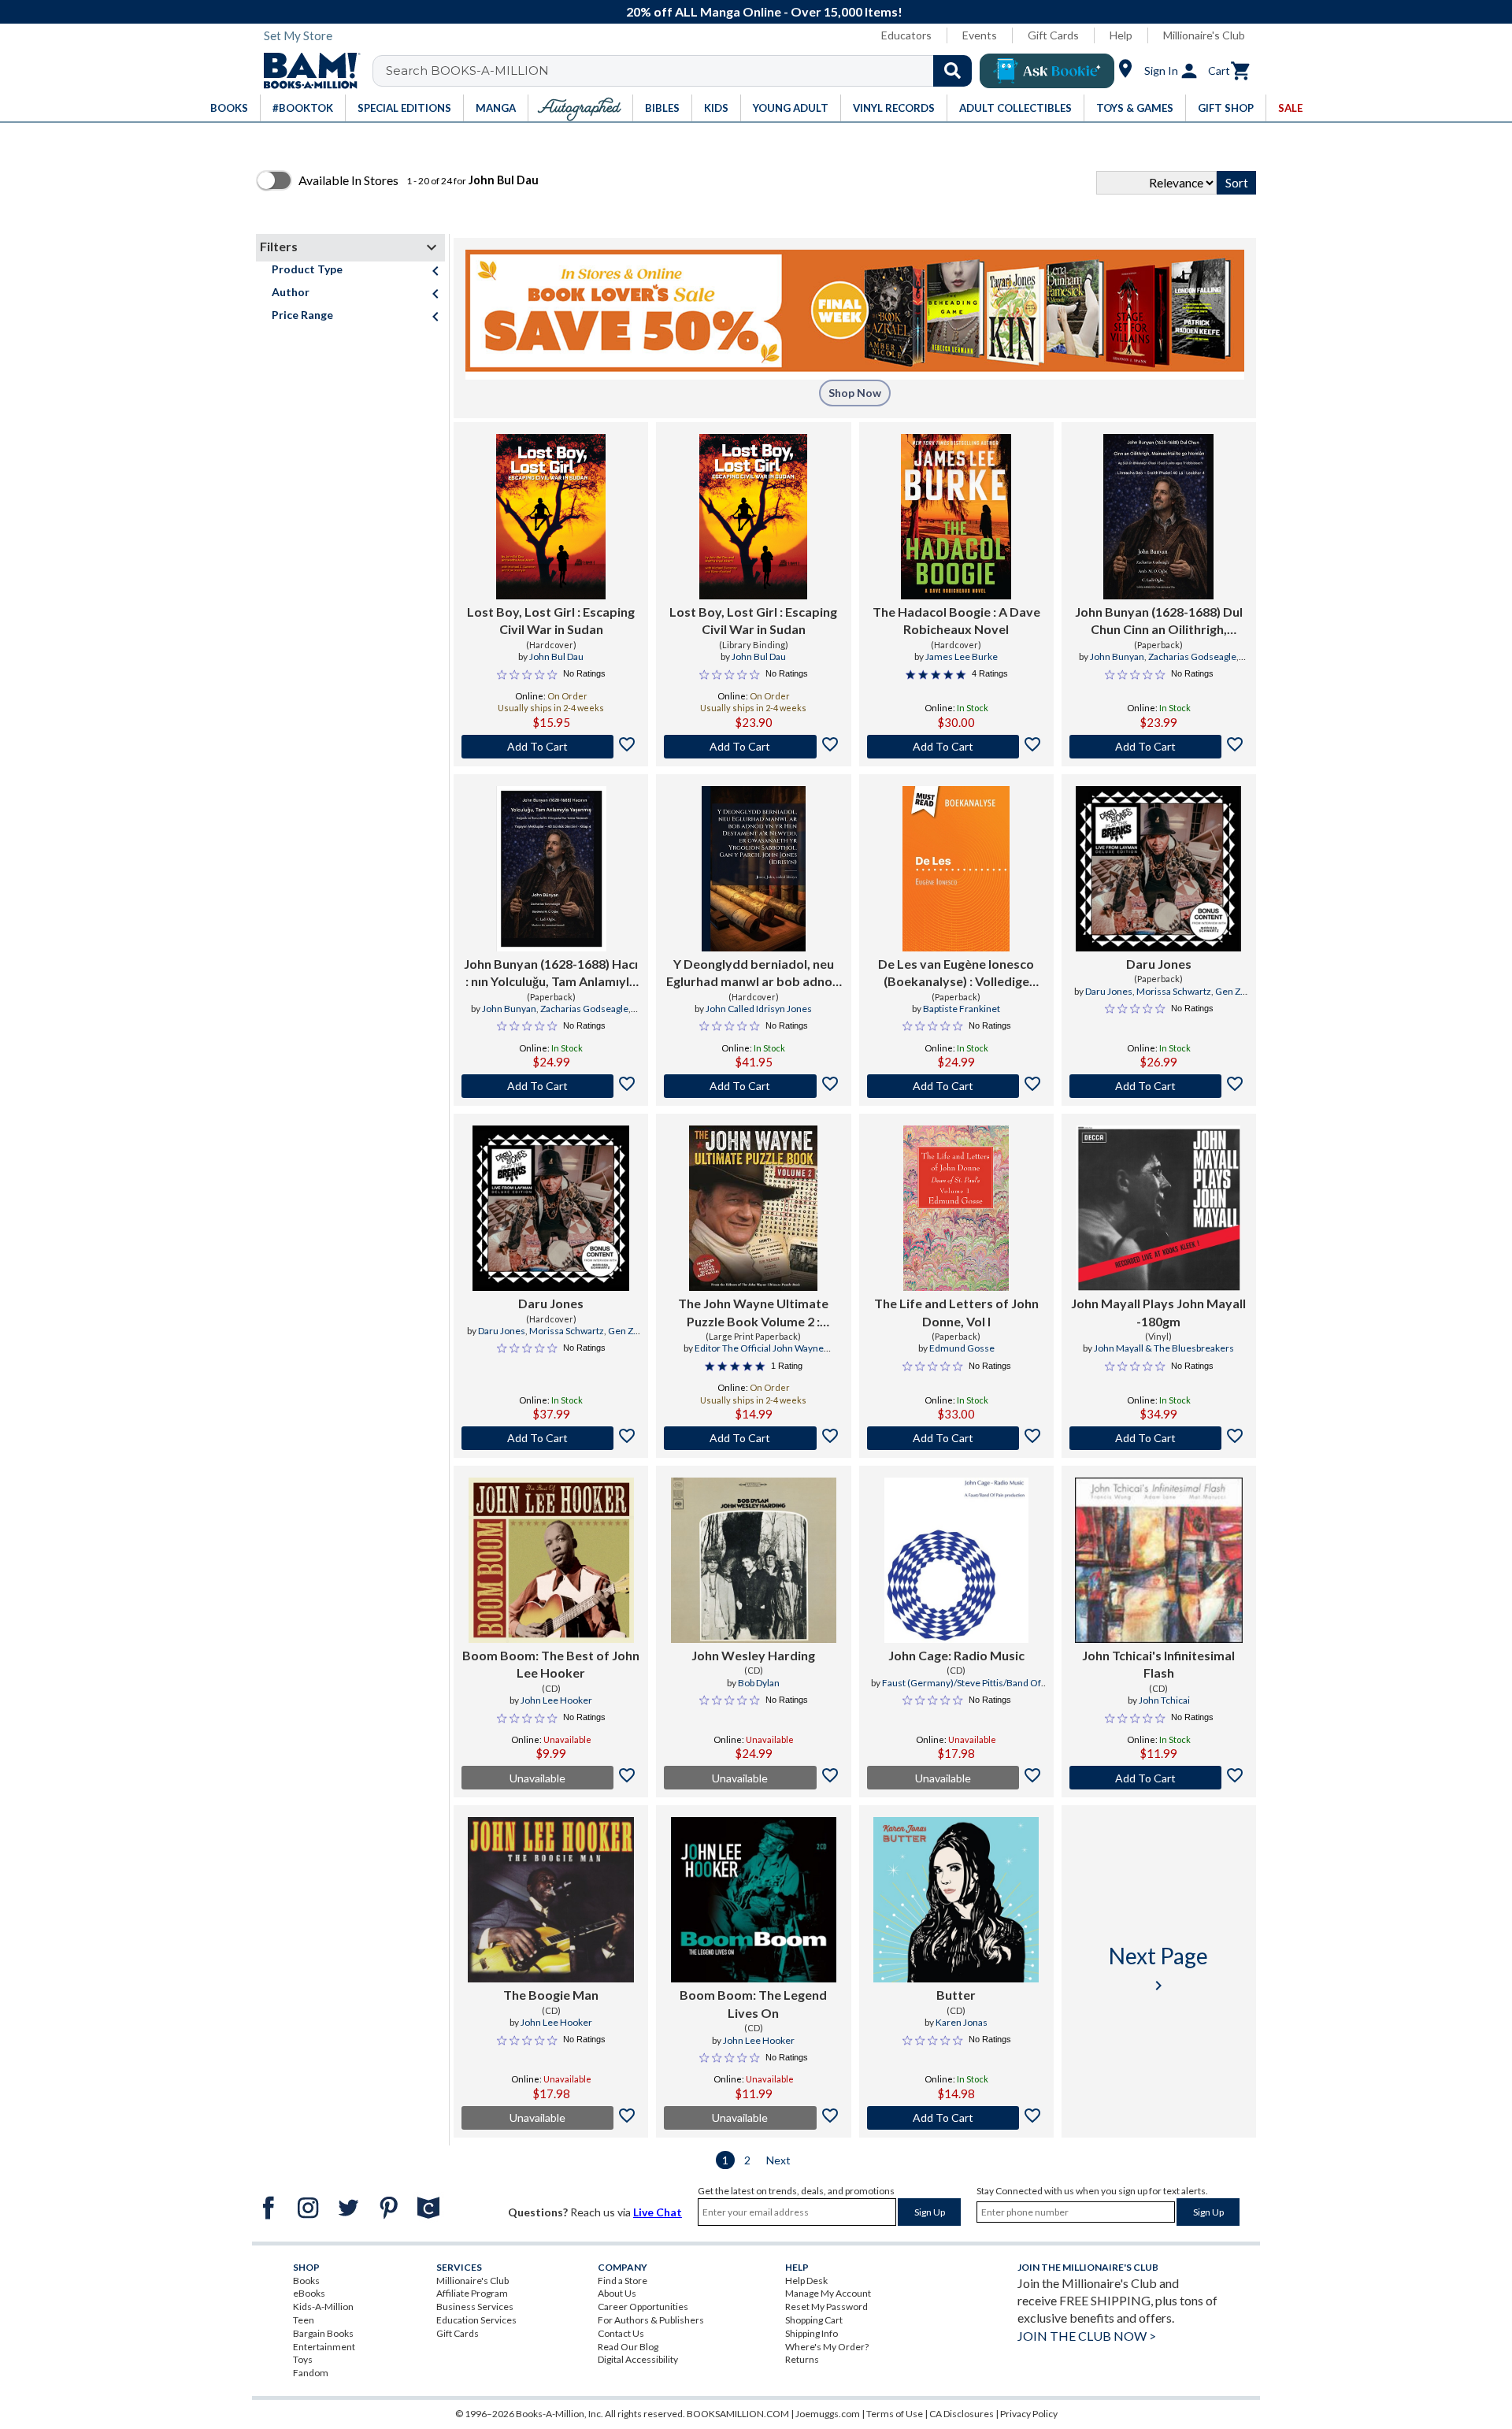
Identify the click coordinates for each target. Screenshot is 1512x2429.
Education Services (476, 2320)
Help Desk (806, 2281)
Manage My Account (828, 2293)
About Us (617, 2293)
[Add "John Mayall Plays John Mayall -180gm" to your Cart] (1159, 1438)
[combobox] (682, 71)
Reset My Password (826, 2307)
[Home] (306, 71)
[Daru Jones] (1158, 869)
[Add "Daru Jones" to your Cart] (1159, 1086)
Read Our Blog (628, 2347)
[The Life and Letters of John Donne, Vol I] (956, 1208)
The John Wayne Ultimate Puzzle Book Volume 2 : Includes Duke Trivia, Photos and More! (754, 1313)
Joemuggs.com (828, 2414)
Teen (304, 2320)
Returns (802, 2359)
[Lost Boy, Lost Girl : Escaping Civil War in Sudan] (551, 517)
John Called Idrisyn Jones (759, 1009)
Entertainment (324, 2347)
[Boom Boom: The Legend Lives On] (754, 1900)
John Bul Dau (556, 656)
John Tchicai (1164, 1700)
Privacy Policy (1029, 2414)
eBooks (309, 2293)
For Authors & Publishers (651, 2320)
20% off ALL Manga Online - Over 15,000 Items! (764, 11)
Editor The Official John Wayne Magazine (759, 1355)
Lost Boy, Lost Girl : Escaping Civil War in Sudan (551, 620)
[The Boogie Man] (551, 1900)
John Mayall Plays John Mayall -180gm (1158, 1312)
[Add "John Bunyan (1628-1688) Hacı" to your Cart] (551, 1086)
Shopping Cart (814, 2320)
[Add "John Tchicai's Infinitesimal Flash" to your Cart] (1159, 1778)
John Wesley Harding (753, 1655)
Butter (956, 1995)
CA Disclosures (962, 2414)
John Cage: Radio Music (956, 1655)
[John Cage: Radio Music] (956, 1560)
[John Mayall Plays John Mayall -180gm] (1158, 1208)
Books (306, 2281)
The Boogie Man (551, 1995)
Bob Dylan (759, 1683)
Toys (303, 2359)
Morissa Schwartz (1174, 991)
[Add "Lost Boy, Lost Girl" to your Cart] (551, 747)
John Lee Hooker (556, 1700)
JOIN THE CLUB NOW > (1087, 2336)
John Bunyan (1117, 656)
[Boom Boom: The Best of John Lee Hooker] (551, 1560)
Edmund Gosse (962, 1348)
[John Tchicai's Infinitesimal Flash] (1159, 1560)
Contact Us (621, 2333)
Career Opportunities (643, 2307)
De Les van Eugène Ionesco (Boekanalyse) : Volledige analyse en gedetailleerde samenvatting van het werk (956, 973)
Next (778, 2160)
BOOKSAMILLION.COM (738, 2414)
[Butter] (956, 1900)
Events (980, 35)
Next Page (1158, 1969)
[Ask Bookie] (1047, 71)
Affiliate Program (472, 2293)
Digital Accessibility (638, 2359)
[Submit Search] (952, 71)
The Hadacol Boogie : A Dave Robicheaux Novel (956, 620)
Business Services (475, 2307)
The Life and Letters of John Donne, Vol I (956, 1312)
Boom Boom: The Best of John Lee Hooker (551, 1664)
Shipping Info (812, 2333)
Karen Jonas (962, 2022)
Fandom (311, 2373)
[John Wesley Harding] (754, 1560)
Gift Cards (1053, 35)
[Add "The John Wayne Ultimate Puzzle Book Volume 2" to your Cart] (753, 1438)
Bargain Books (323, 2333)
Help (1121, 35)
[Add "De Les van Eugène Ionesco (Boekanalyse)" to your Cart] (956, 1086)
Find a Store (623, 2281)
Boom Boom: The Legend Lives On (753, 2003)
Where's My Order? (827, 2347)
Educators (906, 35)
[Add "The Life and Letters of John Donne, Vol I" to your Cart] (956, 1438)
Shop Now (855, 393)
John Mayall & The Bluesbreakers (1164, 1348)
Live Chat (658, 2212)
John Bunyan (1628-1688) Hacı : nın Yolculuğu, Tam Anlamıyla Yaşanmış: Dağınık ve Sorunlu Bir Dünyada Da (551, 973)
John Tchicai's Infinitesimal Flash (1158, 1664)
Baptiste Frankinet (962, 1009)
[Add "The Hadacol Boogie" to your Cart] (956, 747)
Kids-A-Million (323, 2307)
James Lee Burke (962, 656)
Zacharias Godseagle (1192, 656)
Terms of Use (895, 2414)
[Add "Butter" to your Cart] (956, 2118)
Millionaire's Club (1204, 35)
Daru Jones (1159, 964)
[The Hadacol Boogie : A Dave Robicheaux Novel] (956, 517)
